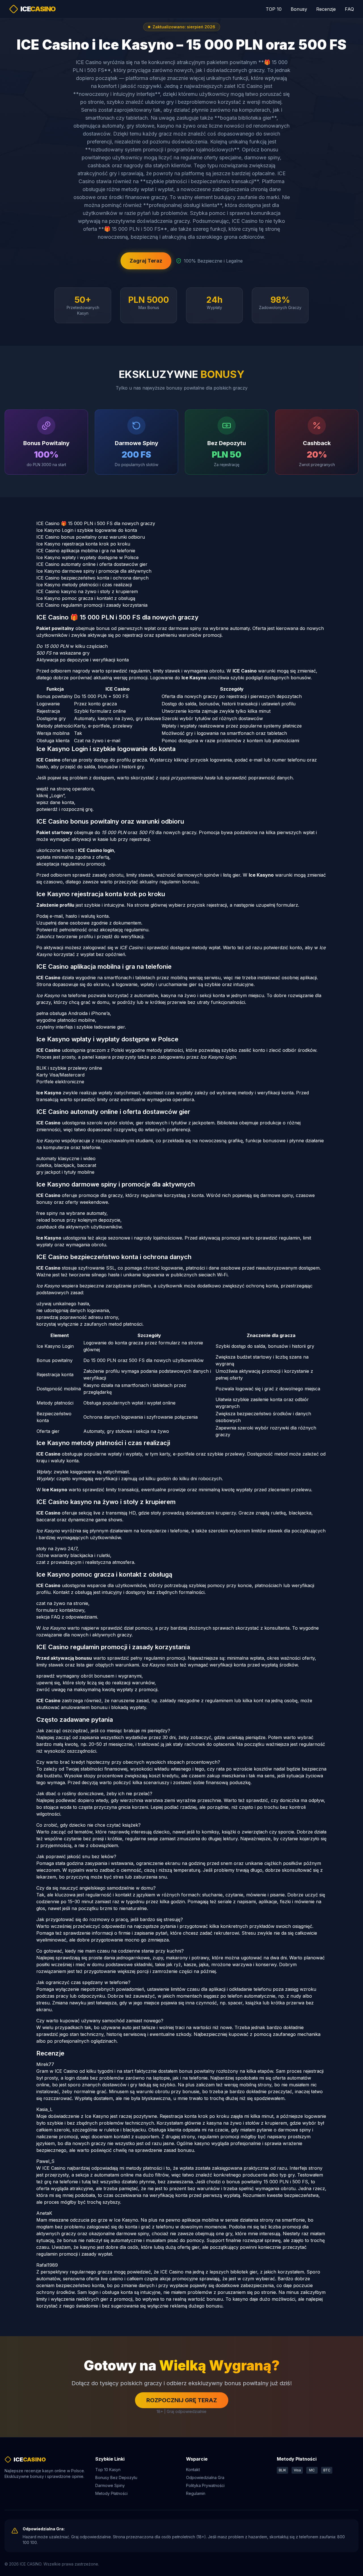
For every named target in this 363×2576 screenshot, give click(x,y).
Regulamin (196, 2493)
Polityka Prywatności (205, 2485)
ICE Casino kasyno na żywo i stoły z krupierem (87, 591)
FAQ (349, 9)
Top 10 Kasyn (108, 2470)
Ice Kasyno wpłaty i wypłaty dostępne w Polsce (87, 557)
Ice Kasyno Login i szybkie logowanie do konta (87, 530)
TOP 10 (274, 9)
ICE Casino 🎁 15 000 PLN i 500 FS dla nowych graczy (96, 523)
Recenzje (326, 9)
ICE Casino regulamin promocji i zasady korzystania (92, 605)
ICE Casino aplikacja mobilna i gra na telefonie (86, 551)
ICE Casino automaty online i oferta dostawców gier (92, 564)
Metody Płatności (111, 2493)
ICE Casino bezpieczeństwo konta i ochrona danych (92, 578)
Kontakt (193, 2470)
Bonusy (299, 9)
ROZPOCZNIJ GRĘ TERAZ (182, 2400)
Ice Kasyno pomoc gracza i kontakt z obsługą (86, 598)
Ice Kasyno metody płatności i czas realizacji (84, 585)
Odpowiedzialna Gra (205, 2477)
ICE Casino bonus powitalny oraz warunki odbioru (91, 537)
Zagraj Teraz (146, 261)
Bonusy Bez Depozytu (116, 2477)
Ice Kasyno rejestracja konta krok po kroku (83, 544)
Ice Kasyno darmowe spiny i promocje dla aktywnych (94, 571)
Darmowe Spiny (110, 2485)
